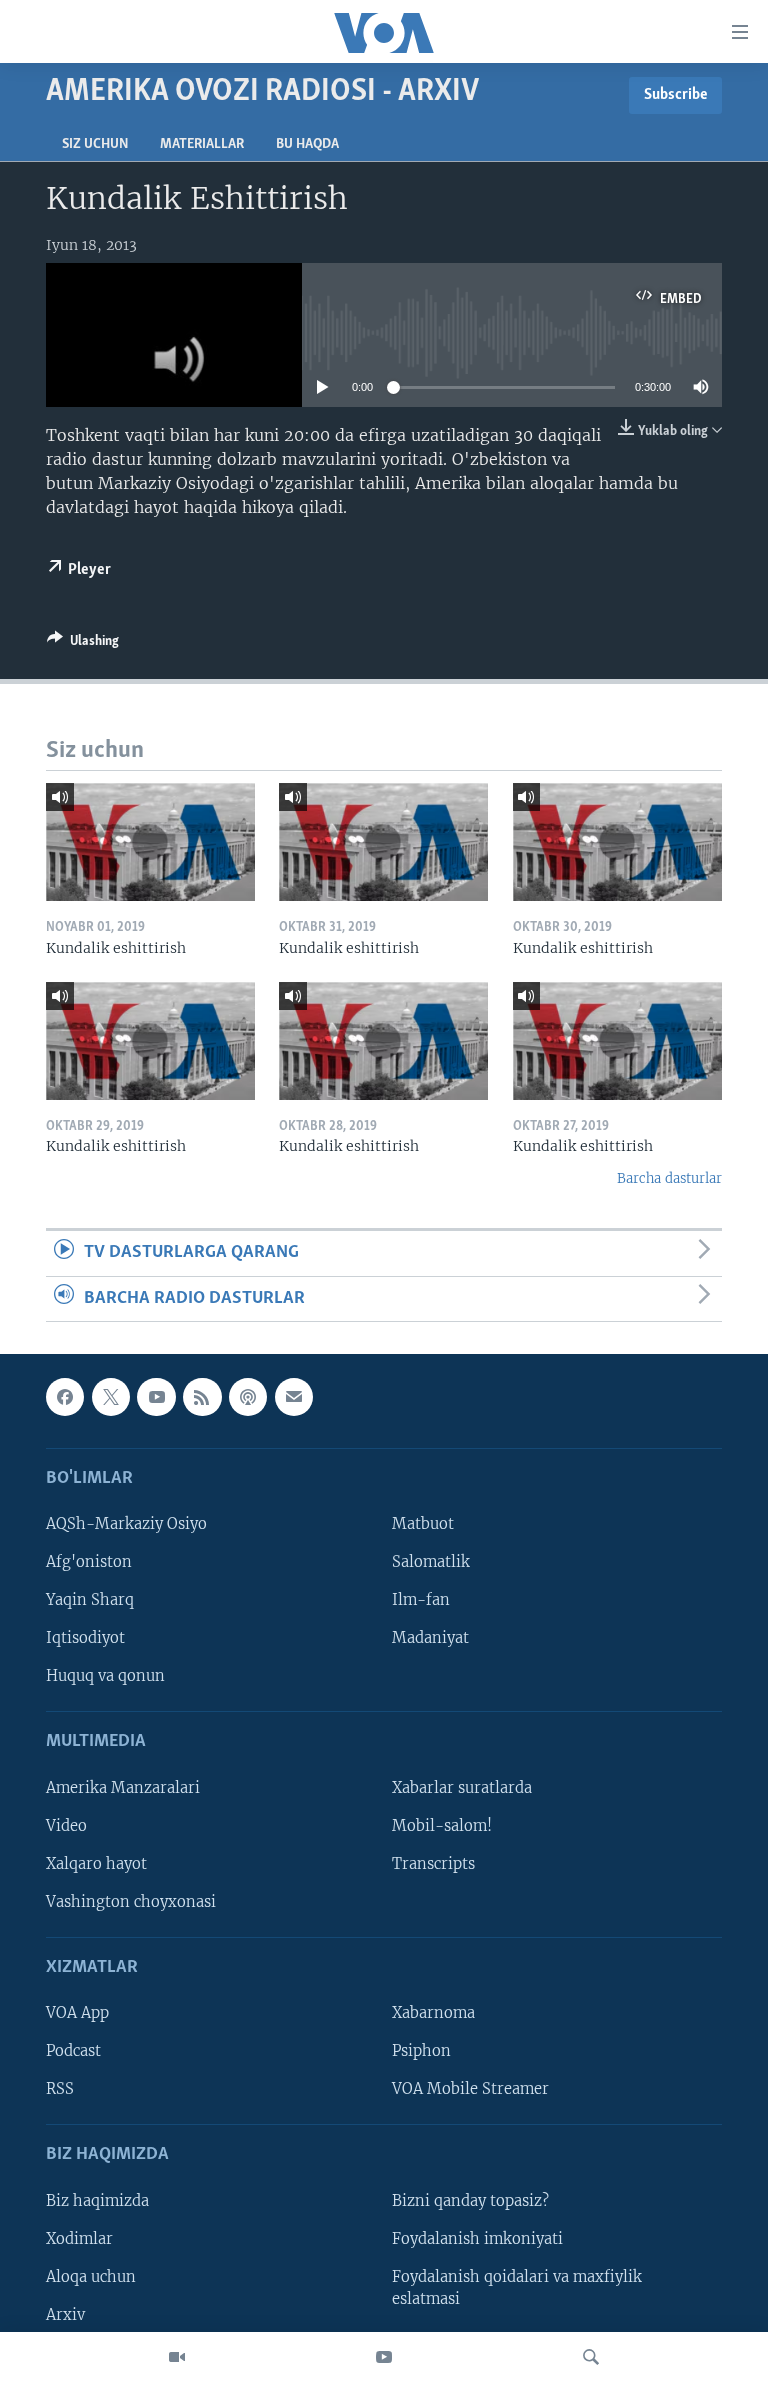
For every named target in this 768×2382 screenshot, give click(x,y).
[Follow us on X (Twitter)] (111, 1397)
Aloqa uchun (91, 2277)
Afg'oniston (89, 1562)
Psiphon (421, 2051)
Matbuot (423, 1524)
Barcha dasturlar (669, 1178)
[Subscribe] (294, 1397)
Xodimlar (79, 2239)
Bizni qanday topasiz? (470, 2201)
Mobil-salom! (442, 1826)
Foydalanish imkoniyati (477, 2239)
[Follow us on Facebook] (65, 1397)
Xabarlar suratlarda (462, 1788)
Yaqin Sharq (90, 1600)
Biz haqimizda (97, 2201)
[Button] (83, 644)
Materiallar (202, 144)
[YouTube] (384, 2357)
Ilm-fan (421, 1600)
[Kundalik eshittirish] (150, 842)
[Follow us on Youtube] (156, 1397)
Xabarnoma (433, 2013)
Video (66, 1826)
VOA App (77, 2013)
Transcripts (433, 1864)
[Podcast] (248, 1397)
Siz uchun (95, 144)
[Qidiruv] (591, 2357)
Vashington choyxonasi (131, 1902)
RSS (60, 2089)
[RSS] (202, 1397)
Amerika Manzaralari (123, 1788)
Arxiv (65, 2315)
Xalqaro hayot (96, 1864)
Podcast (73, 2051)
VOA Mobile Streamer (470, 2089)
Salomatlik (431, 1562)
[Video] (177, 2357)
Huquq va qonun (105, 1676)
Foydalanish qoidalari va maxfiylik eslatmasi (517, 2288)
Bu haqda (307, 144)
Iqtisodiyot (85, 1638)
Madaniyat (430, 1638)
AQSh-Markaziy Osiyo (126, 1524)
